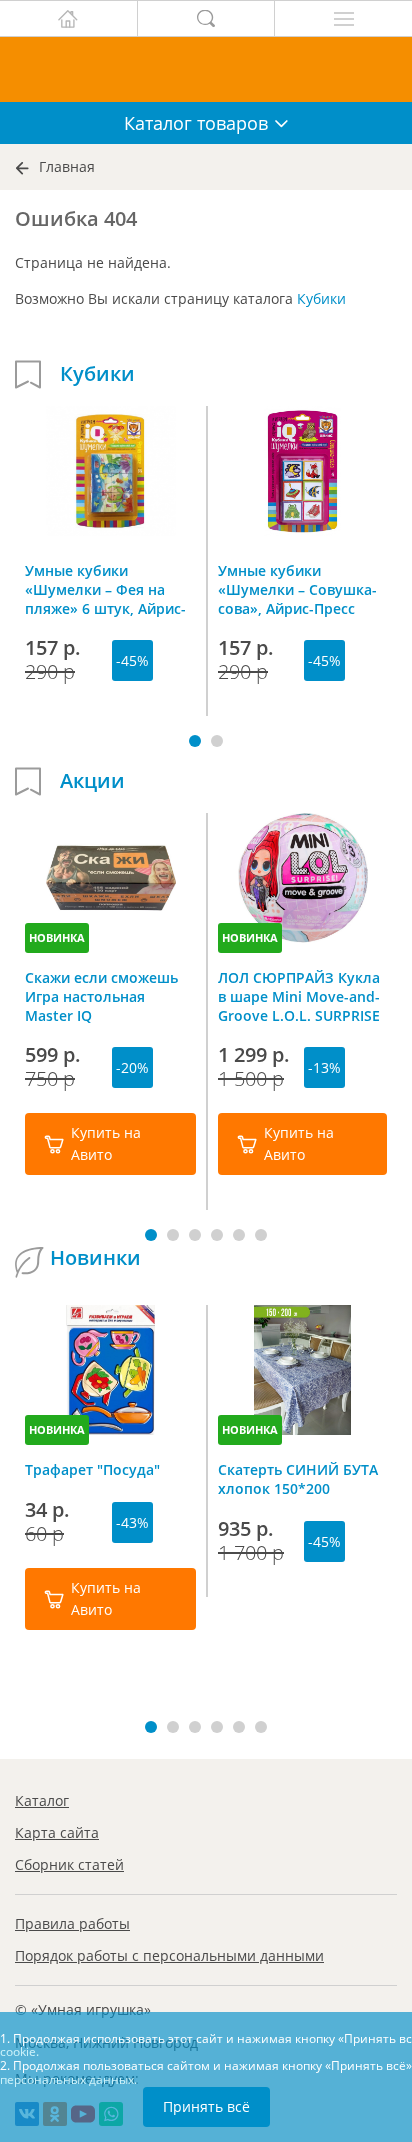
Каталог (42, 1800)
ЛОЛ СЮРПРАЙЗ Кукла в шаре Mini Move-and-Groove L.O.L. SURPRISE (299, 996)
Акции (92, 781)
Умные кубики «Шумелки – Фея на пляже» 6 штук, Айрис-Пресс (105, 589)
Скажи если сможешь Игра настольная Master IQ (101, 996)
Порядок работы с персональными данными (169, 1955)
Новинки (95, 1258)
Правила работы (72, 1923)
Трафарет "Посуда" (92, 1469)
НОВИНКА (57, 937)
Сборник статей (69, 1864)
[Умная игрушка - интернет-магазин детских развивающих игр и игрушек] (206, 69)
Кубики (321, 298)
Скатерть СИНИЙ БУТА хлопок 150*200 (298, 1479)
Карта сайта (57, 1832)
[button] (195, 741)
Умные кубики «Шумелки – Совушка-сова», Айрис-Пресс (297, 589)
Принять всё (206, 2106)
